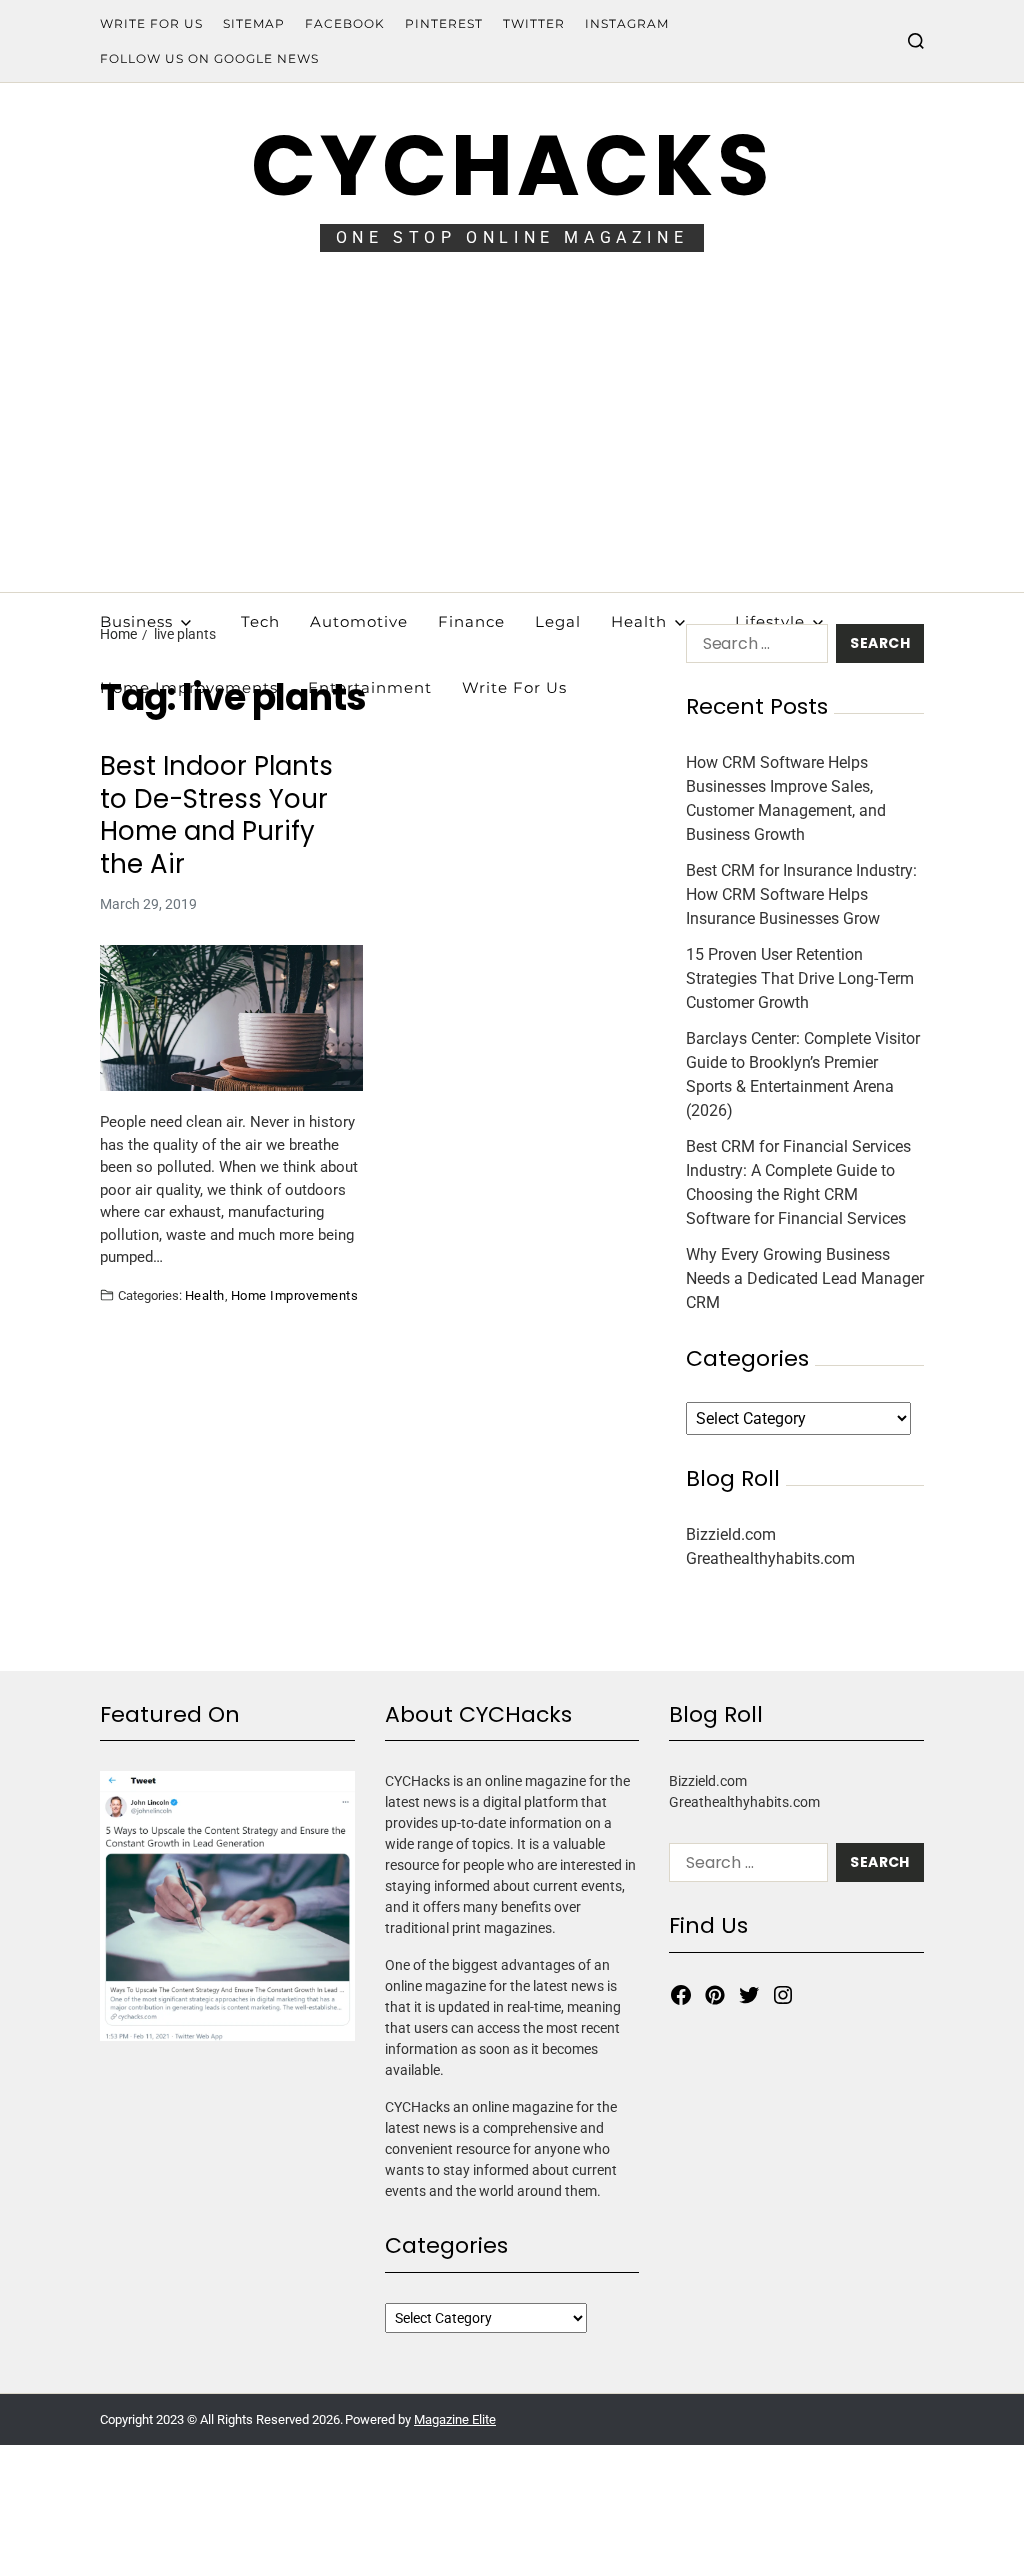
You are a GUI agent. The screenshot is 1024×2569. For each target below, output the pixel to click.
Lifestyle (770, 621)
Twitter (534, 23)
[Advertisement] (512, 442)
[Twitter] (749, 1995)
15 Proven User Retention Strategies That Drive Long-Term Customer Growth (800, 978)
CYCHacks (512, 165)
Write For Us (151, 23)
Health (639, 621)
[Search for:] (753, 647)
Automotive (359, 621)
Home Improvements (294, 1295)
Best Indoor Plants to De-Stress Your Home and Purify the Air (216, 815)
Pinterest (444, 23)
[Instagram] (783, 1995)
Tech (260, 621)
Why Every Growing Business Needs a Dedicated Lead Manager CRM (805, 1278)
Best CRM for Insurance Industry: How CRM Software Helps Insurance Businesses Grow (801, 894)
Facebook (345, 23)
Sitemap (254, 23)
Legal (558, 621)
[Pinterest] (715, 1995)
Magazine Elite (455, 2419)
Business (136, 621)
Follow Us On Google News (209, 58)
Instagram (627, 23)
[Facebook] (681, 1995)
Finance (471, 621)
